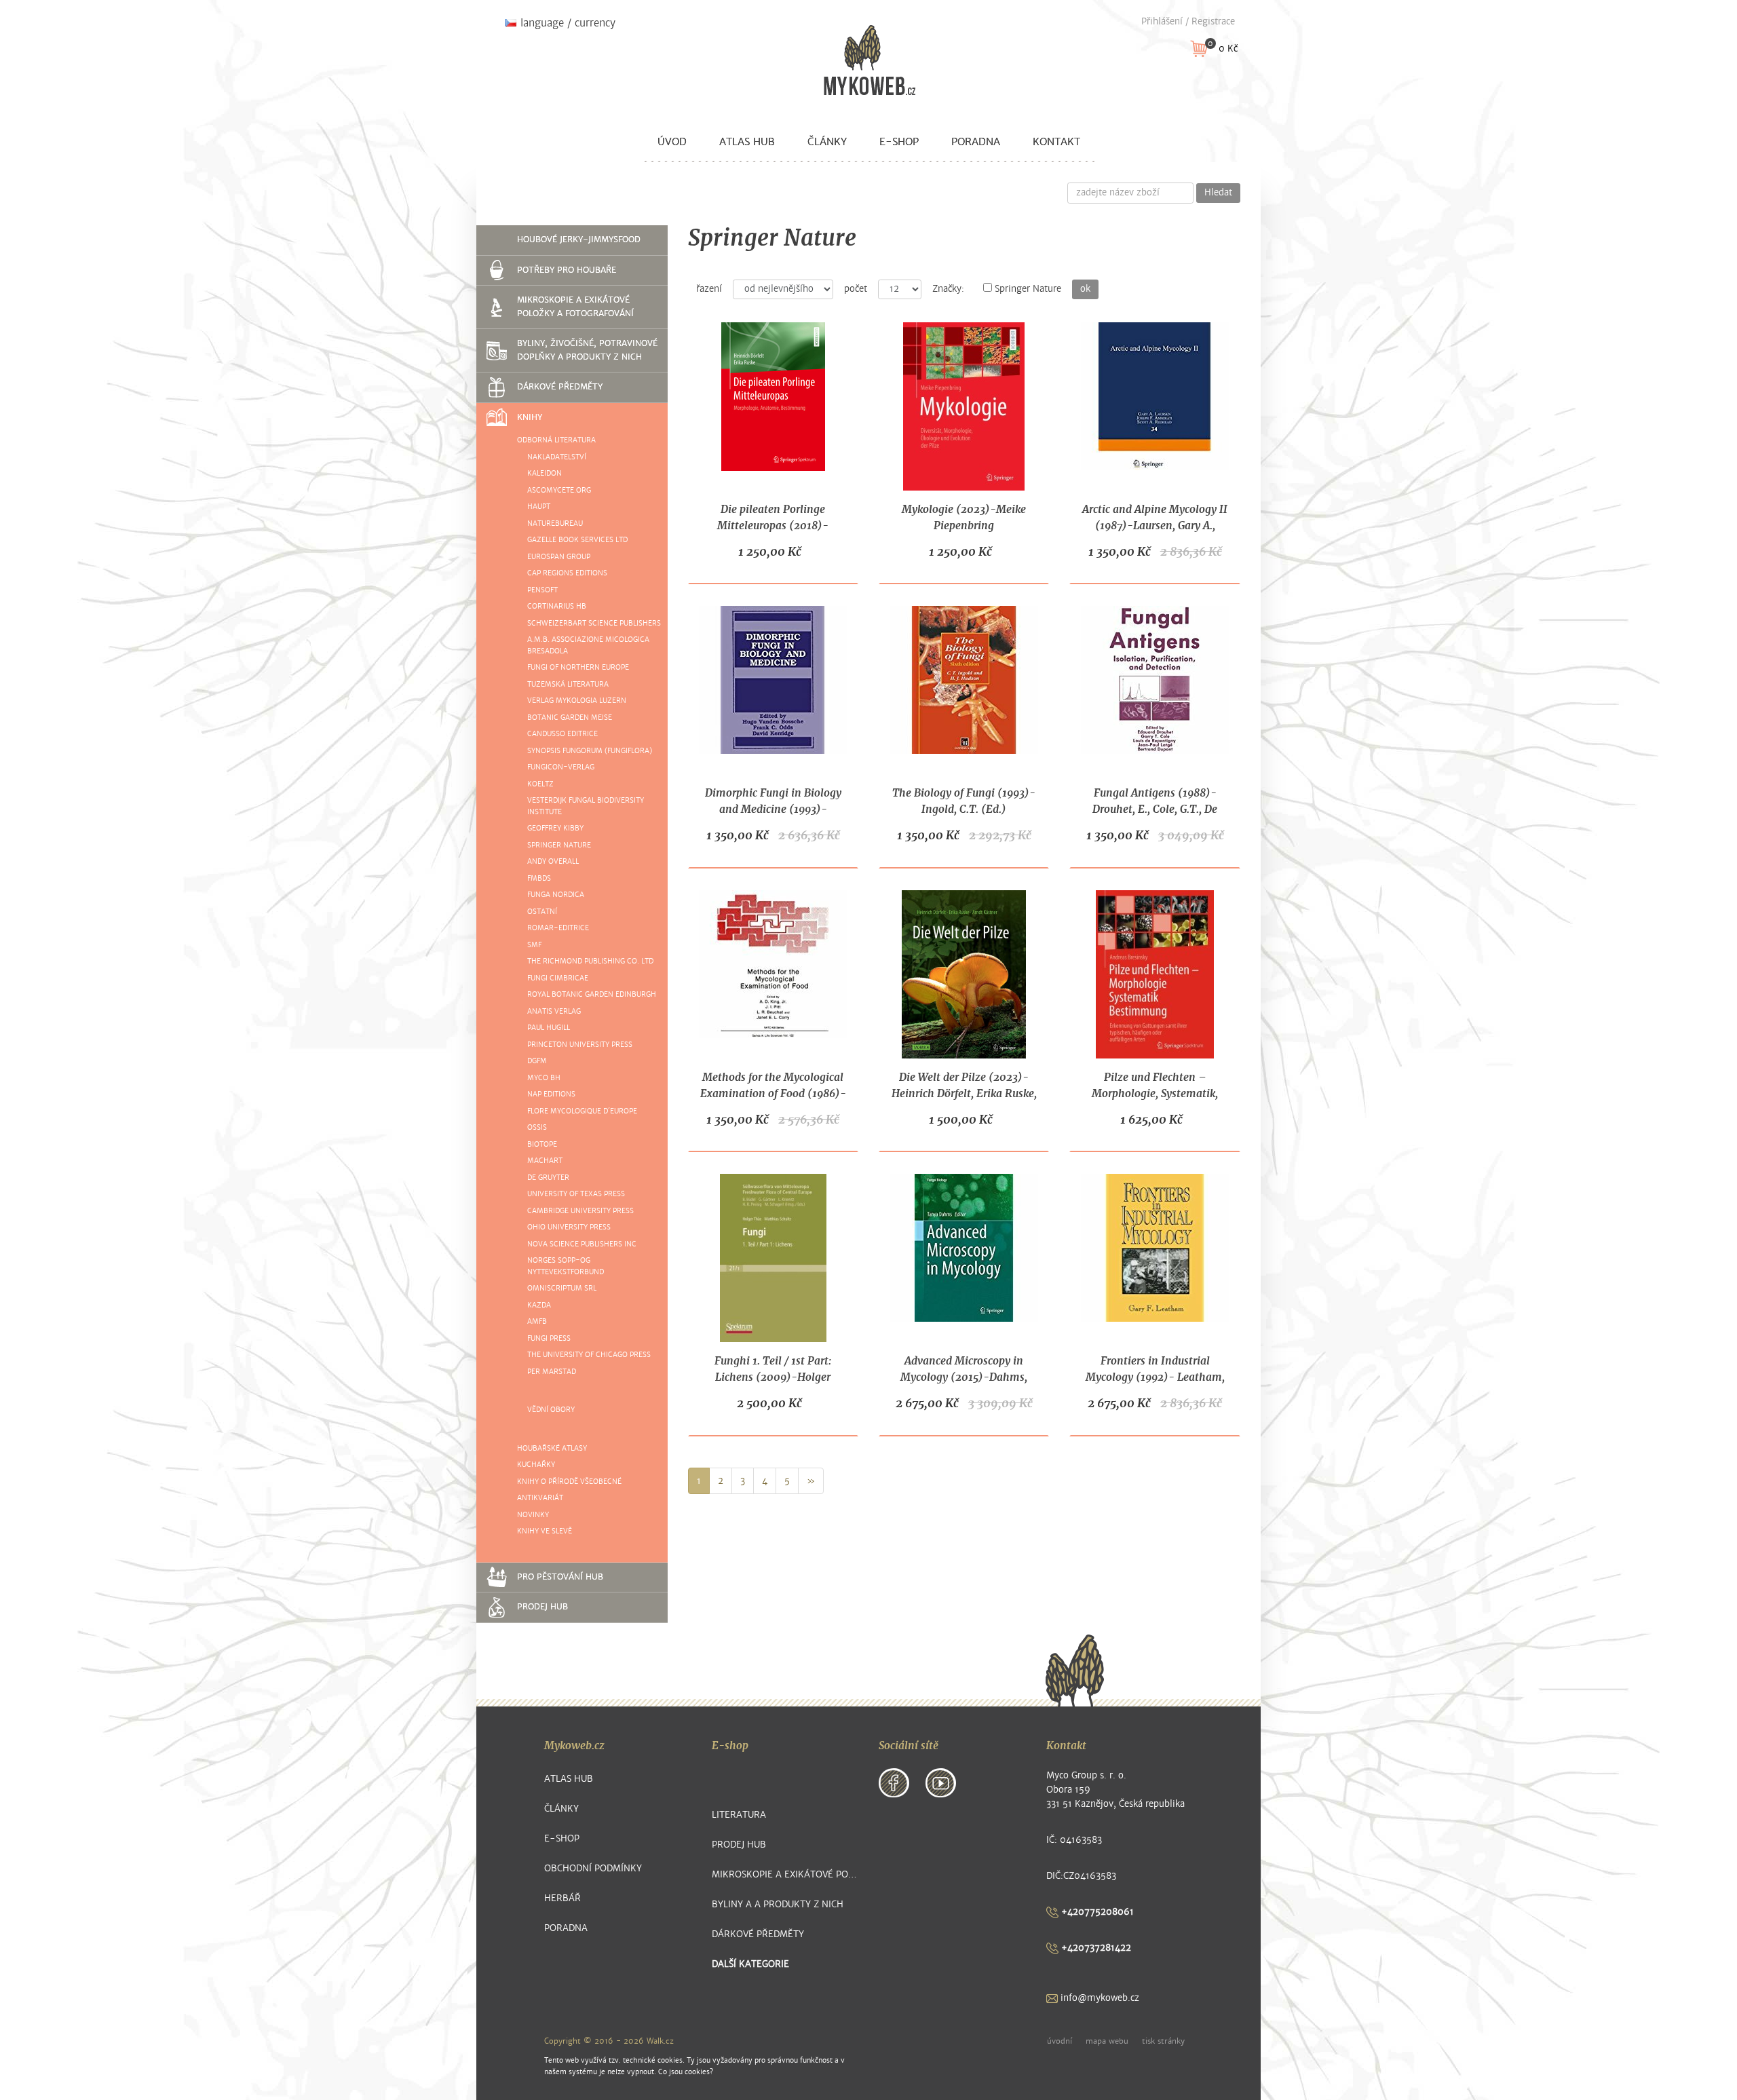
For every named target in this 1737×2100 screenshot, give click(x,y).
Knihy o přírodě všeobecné (569, 1482)
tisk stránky (1163, 2041)
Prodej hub (542, 1607)
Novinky (533, 1515)
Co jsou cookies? (686, 2072)
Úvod (672, 142)
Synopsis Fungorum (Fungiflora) (590, 751)
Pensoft (542, 590)
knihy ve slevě (545, 1531)
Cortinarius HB (557, 606)
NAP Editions (551, 1094)
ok (1085, 289)
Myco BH (544, 1078)
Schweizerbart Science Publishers (594, 623)
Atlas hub (747, 142)
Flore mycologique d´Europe (582, 1111)
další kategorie (750, 1964)
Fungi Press (549, 1338)
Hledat (1218, 193)
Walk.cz (660, 2041)
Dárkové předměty (560, 387)
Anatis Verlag (554, 1011)
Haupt (539, 507)
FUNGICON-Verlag (561, 767)
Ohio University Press (569, 1227)
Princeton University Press (580, 1045)
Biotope (542, 1144)
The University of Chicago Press (589, 1355)
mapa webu (1107, 2041)
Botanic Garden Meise (570, 718)
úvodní (1060, 2041)
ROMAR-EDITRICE (558, 928)
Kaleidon (545, 473)
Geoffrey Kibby (555, 828)
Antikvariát (540, 1498)
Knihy (530, 417)
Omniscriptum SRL (562, 1288)
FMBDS (539, 878)
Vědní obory (551, 1410)
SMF (534, 945)
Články (827, 142)
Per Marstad (552, 1372)
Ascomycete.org (559, 490)
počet (856, 289)
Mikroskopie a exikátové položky (785, 1874)
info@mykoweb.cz (1099, 1998)
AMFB (537, 1321)
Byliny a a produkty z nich (778, 1904)
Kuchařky (536, 1465)
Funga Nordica (556, 895)
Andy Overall (553, 861)
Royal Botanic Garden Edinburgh (592, 994)
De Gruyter (548, 1178)
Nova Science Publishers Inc (582, 1244)
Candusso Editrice (562, 734)
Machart (545, 1161)
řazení (709, 289)
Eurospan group (559, 557)
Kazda (539, 1305)
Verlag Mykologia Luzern (577, 701)
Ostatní (542, 912)
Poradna (976, 142)
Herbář (562, 1898)
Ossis (537, 1127)
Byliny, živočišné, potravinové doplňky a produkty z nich (587, 350)
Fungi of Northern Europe (578, 667)
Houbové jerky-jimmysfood (579, 240)
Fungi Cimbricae (558, 978)
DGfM (537, 1061)
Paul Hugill (549, 1028)
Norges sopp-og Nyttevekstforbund (566, 1266)
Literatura (739, 1815)
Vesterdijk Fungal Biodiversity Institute (586, 806)
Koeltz (540, 784)
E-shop (899, 142)
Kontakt (1056, 142)
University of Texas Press (576, 1194)
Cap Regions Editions (567, 573)
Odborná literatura (556, 440)
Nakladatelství (557, 457)
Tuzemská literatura (568, 684)
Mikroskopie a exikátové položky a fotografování (575, 307)
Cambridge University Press (580, 1211)
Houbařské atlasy (552, 1448)
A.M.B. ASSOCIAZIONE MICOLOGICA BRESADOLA (588, 645)
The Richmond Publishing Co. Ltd (590, 961)
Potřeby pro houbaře (567, 270)
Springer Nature (559, 845)
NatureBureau (555, 523)
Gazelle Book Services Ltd (577, 540)
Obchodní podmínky (593, 1868)
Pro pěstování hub (560, 1577)
